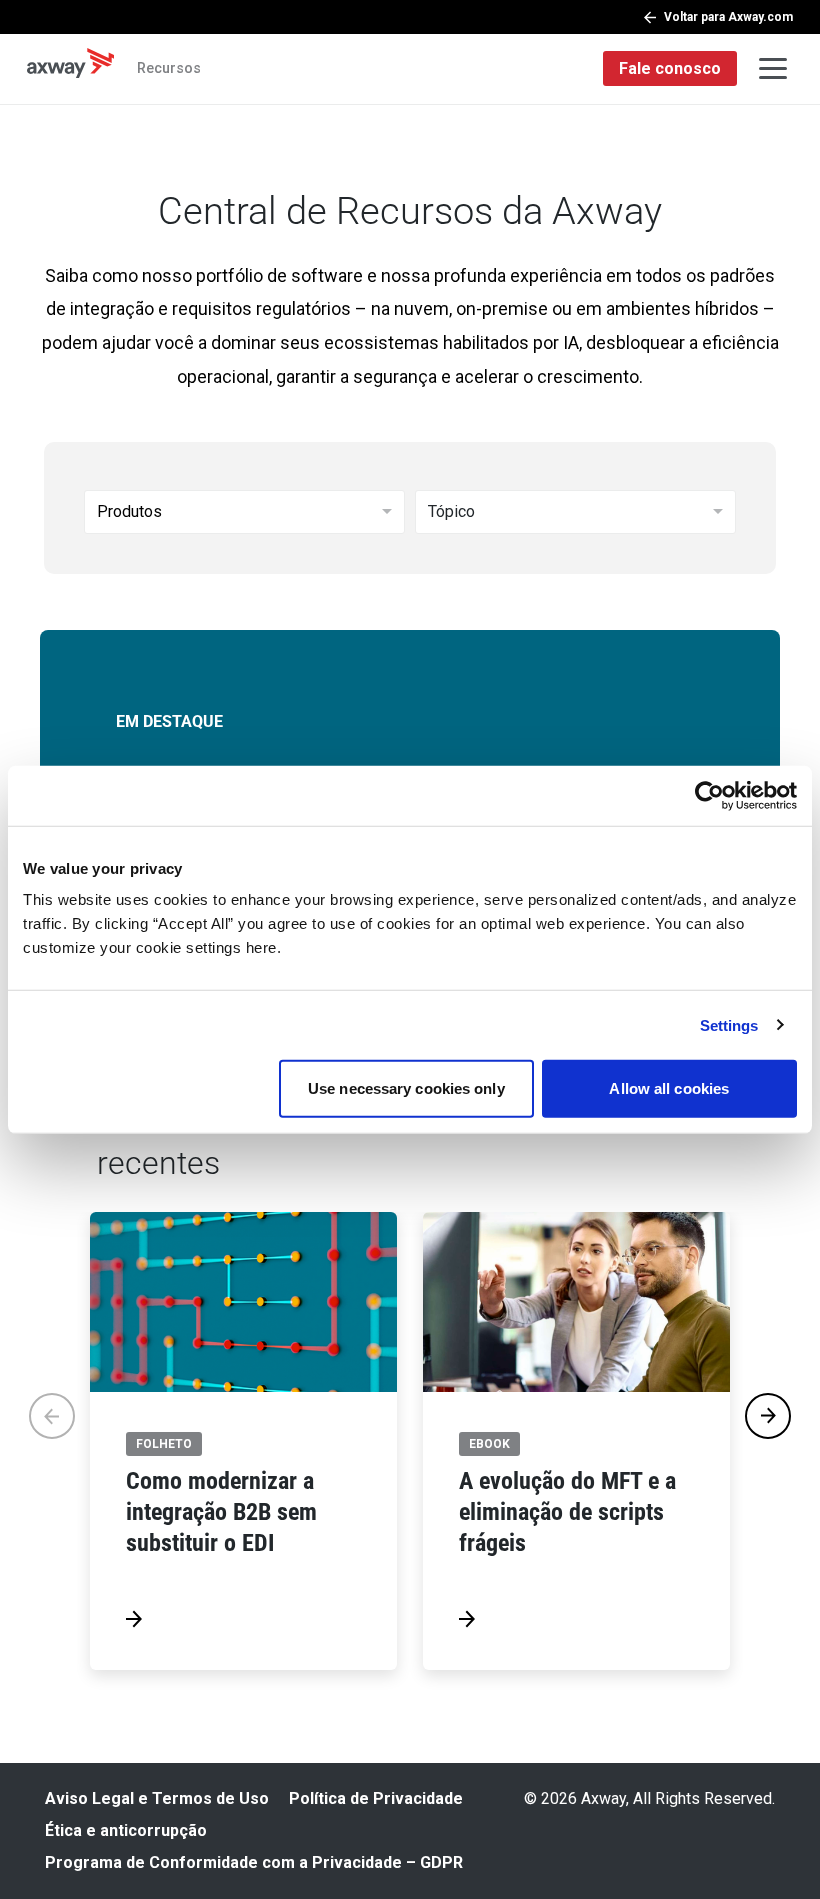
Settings (729, 1024)
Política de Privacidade (376, 1798)
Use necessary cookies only (406, 1088)
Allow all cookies (669, 1088)
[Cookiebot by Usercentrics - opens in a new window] (709, 795)
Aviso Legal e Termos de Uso (157, 1798)
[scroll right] (768, 1416)
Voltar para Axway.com (728, 17)
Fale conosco (670, 68)
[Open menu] (773, 69)
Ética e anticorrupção (126, 1830)
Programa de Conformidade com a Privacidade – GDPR (254, 1862)
